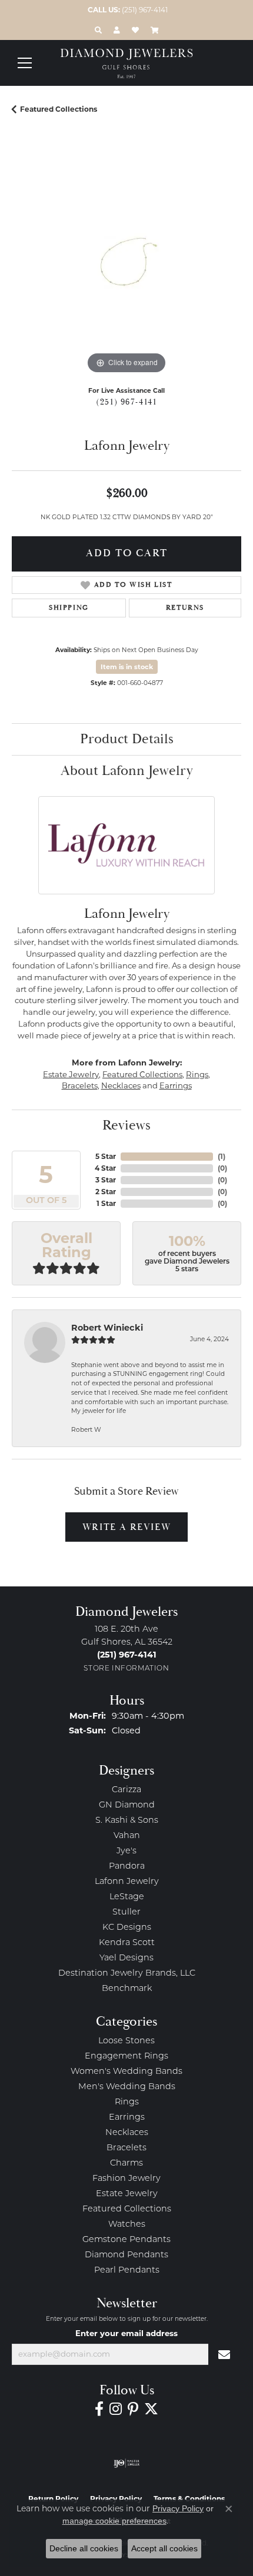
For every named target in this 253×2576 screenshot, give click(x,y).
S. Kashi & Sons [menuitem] (127, 1821)
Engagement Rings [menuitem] (126, 2057)
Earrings (176, 1085)
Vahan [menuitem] (127, 1836)
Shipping (69, 608)
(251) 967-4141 (126, 402)
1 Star (106, 1203)
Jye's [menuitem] (126, 1851)
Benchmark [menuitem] (127, 1989)
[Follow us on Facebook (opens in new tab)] (99, 2409)
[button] (98, 30)
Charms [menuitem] (126, 2164)
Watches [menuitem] (127, 2225)
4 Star (105, 1168)
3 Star (106, 1180)
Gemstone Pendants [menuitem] (126, 2240)
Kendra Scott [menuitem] (127, 1943)
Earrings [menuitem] (127, 2118)
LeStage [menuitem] (127, 1897)
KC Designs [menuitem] (127, 1928)
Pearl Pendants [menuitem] (127, 2271)
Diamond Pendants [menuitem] (126, 2255)
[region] (126, 262)
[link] (126, 10)
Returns (185, 608)
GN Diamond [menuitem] (127, 1805)
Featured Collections (59, 109)
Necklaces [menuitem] (127, 2133)
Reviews (126, 1125)
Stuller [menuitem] (126, 1912)
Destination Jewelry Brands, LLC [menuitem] (127, 1974)
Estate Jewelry (71, 1074)
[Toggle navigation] (25, 63)
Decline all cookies (84, 2548)
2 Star (106, 1192)
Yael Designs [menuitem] (126, 1958)
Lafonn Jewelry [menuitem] (127, 1882)
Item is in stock (127, 667)
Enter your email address (126, 2333)
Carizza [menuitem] (126, 1790)
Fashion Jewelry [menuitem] (126, 2179)
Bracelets (80, 1085)
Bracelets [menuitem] (126, 2148)
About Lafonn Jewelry (127, 771)
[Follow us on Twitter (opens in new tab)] (151, 2409)
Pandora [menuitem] (127, 1867)
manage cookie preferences (114, 2521)
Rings (197, 1074)
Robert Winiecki (107, 1328)
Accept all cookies (164, 2548)
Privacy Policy (178, 2508)
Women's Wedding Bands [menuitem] (126, 2072)
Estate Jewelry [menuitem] (127, 2194)
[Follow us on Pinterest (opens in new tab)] (133, 2409)
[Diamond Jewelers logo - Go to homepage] (127, 64)
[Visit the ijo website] (127, 2463)
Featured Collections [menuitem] (127, 2209)
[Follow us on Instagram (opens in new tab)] (116, 2409)
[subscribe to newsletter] (225, 2354)
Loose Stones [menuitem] (126, 2041)
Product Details (127, 739)
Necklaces (121, 1085)
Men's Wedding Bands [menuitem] (127, 2087)
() (222, 1156)
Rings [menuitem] (127, 2102)
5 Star (106, 1156)
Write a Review (126, 1527)
